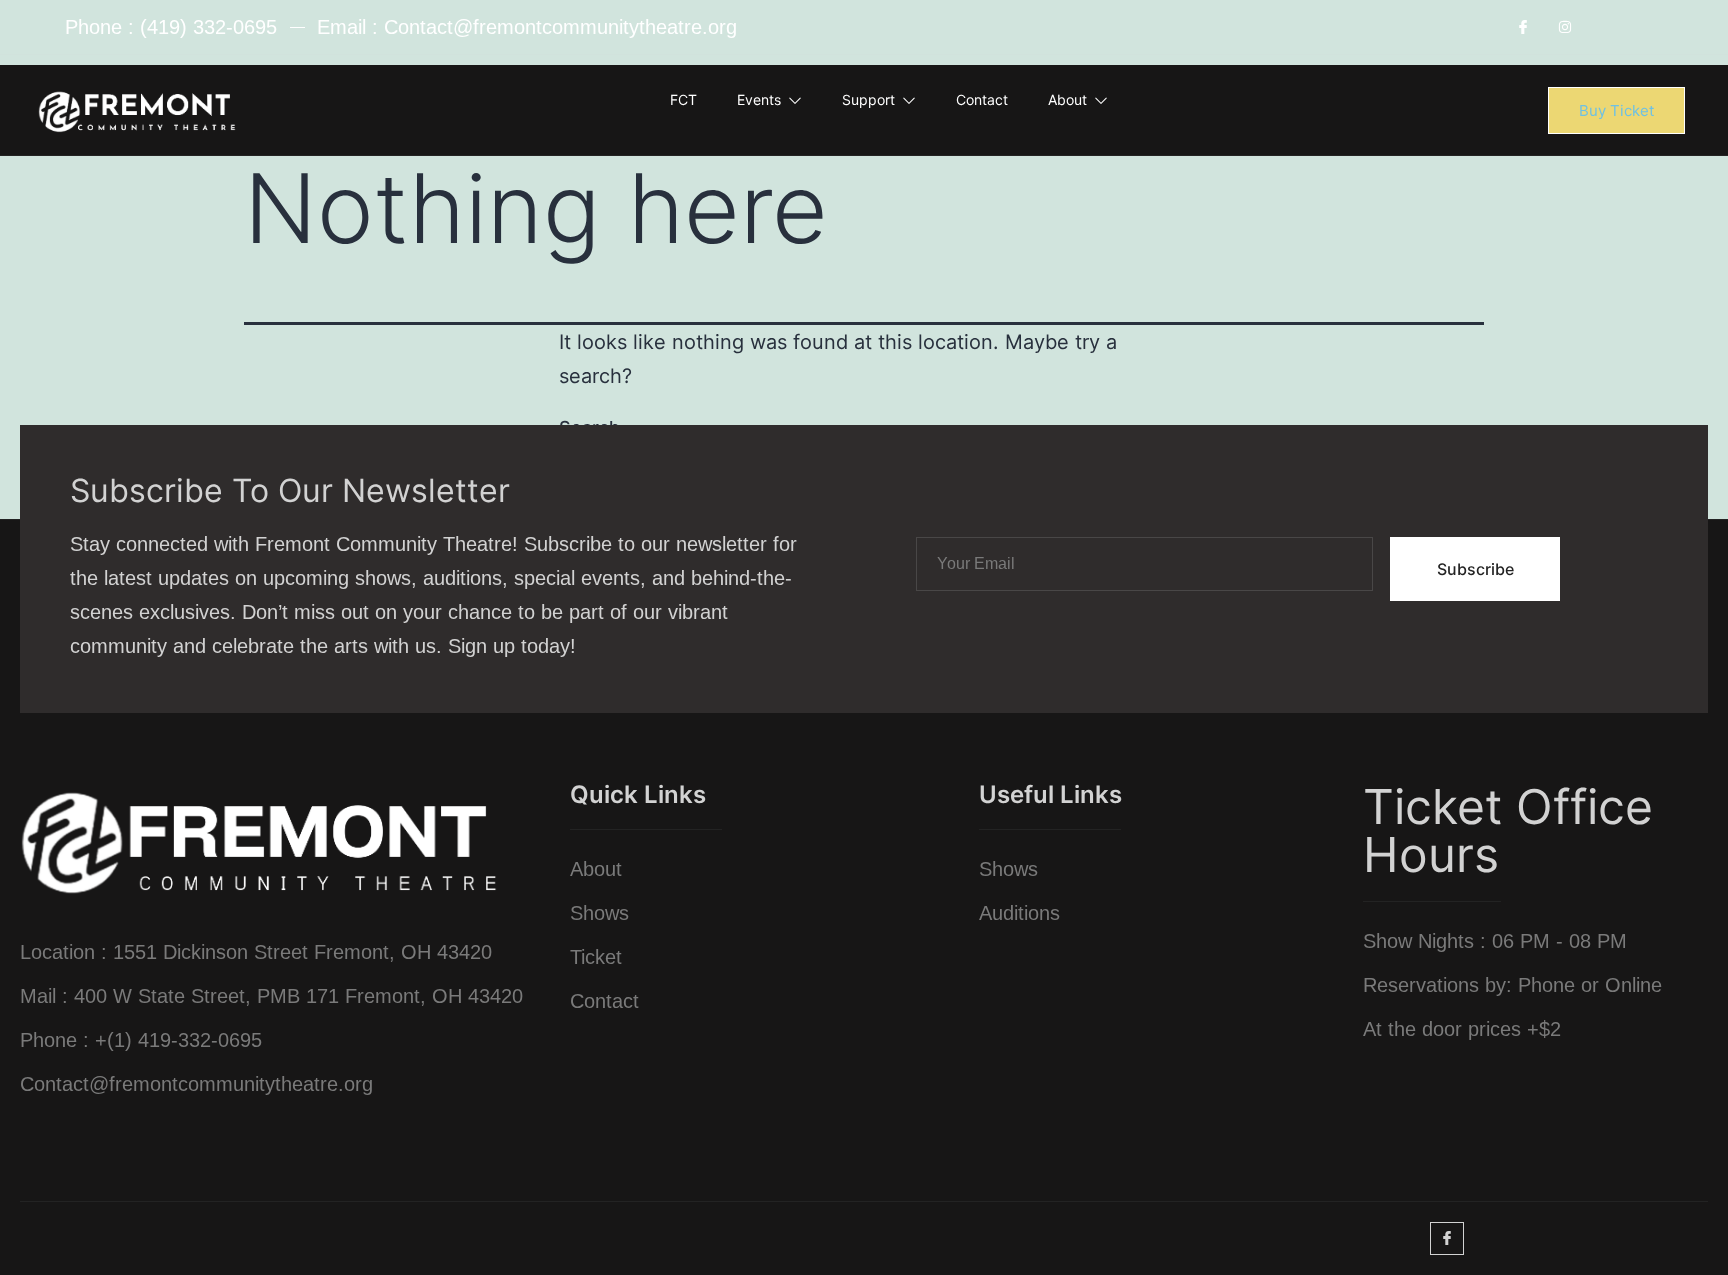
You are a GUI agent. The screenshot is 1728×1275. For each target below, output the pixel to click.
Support (868, 99)
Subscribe (1475, 569)
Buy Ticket (1616, 110)
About (1067, 99)
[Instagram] (1565, 27)
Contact (982, 99)
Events (759, 99)
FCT (683, 99)
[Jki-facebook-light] (1524, 27)
